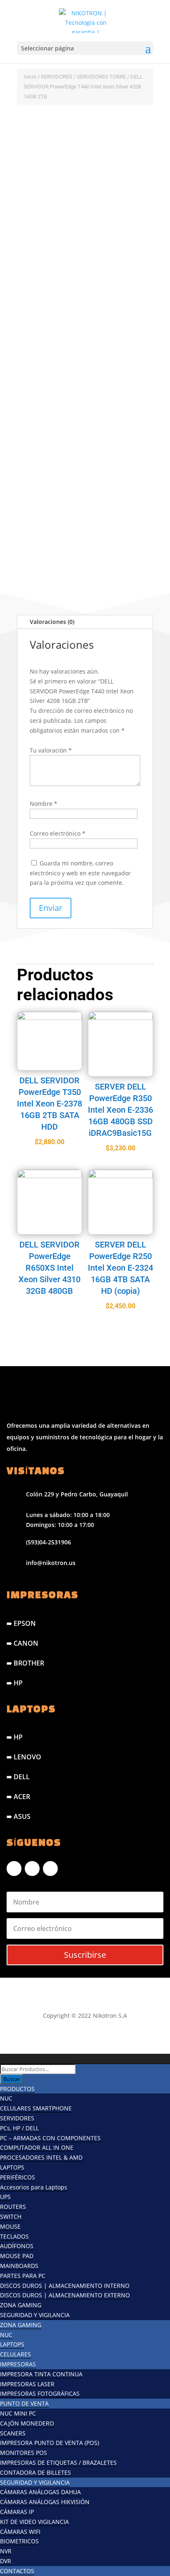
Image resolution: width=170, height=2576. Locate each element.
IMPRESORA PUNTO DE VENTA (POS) (50, 2443)
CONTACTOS (17, 2571)
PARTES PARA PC (23, 2276)
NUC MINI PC (18, 2413)
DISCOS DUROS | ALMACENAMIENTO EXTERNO (65, 2295)
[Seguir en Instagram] (32, 1869)
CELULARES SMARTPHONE (36, 2108)
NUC (6, 2098)
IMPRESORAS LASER (27, 2384)
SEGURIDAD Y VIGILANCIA (35, 2315)
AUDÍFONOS (17, 2246)
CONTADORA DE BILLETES (35, 2472)
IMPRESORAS (18, 2364)
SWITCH (11, 2216)
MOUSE (10, 2226)
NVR (6, 2551)
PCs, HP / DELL (19, 2128)
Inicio (30, 77)
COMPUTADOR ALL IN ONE (37, 2147)
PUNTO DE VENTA (24, 2403)
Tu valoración (51, 750)
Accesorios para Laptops (34, 2187)
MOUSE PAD (17, 2256)
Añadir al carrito (68, 526)
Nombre (44, 804)
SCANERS (13, 2433)
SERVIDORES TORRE (101, 77)
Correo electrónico (58, 833)
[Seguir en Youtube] (50, 1869)
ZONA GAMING (21, 2305)
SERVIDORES (57, 77)
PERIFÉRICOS (18, 2177)
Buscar (12, 2079)
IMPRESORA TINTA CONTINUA (41, 2374)
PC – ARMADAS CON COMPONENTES (50, 2138)
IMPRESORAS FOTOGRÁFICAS (40, 2393)
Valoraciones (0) (52, 622)
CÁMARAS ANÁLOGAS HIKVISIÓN (45, 2502)
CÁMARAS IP (17, 2512)
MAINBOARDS (19, 2266)
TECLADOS (14, 2236)
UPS (5, 2197)
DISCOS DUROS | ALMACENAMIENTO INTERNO (65, 2286)
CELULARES (15, 2354)
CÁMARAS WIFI (20, 2532)
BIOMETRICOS (19, 2541)
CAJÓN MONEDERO (27, 2423)
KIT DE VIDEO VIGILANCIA (34, 2522)
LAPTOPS (12, 2167)
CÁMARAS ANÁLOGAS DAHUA (40, 2492)
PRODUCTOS (17, 2089)
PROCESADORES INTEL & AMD (41, 2157)
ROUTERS (13, 2207)
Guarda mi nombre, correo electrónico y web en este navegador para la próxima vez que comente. (80, 873)
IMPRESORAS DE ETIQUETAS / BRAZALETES (58, 2462)
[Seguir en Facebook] (14, 1869)
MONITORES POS (24, 2453)
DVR (6, 2561)
